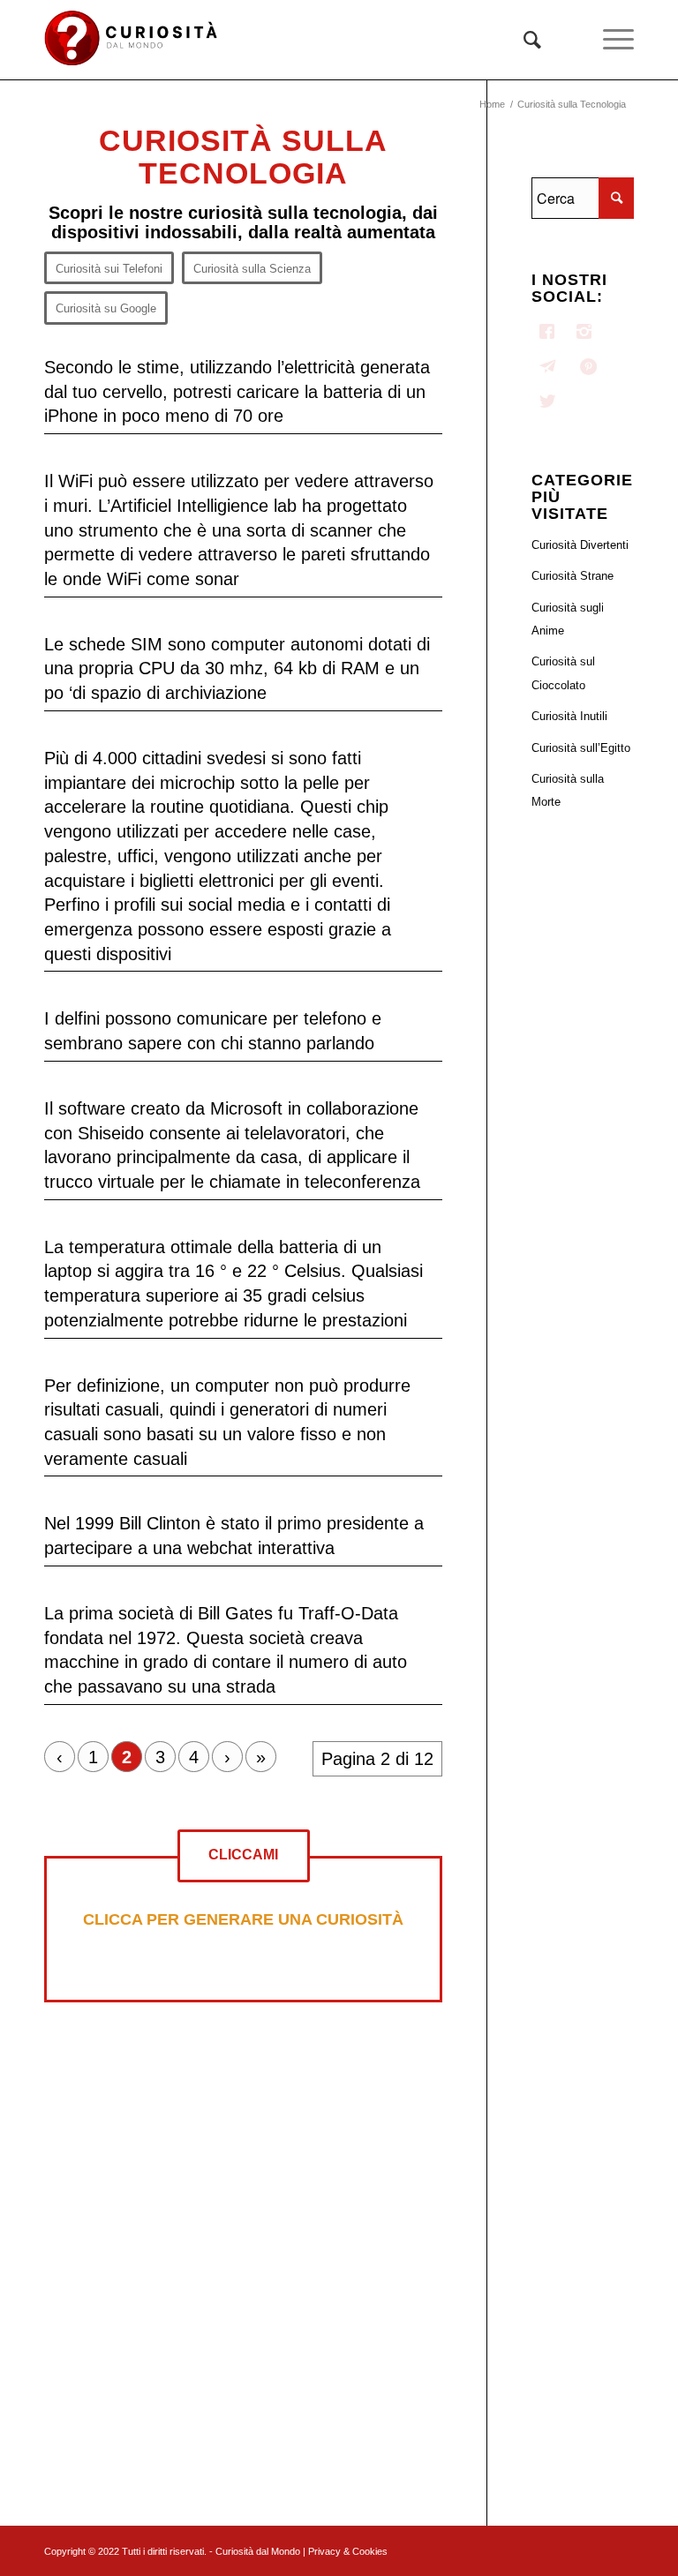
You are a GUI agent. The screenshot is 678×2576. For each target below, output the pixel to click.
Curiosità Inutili (569, 716)
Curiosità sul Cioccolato (563, 673)
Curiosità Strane (573, 576)
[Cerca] (524, 40)
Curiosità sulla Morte (568, 790)
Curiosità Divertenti (580, 545)
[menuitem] (524, 40)
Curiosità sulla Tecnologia (243, 157)
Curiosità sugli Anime (568, 619)
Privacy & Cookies (348, 2551)
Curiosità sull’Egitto (581, 748)
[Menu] (610, 40)
